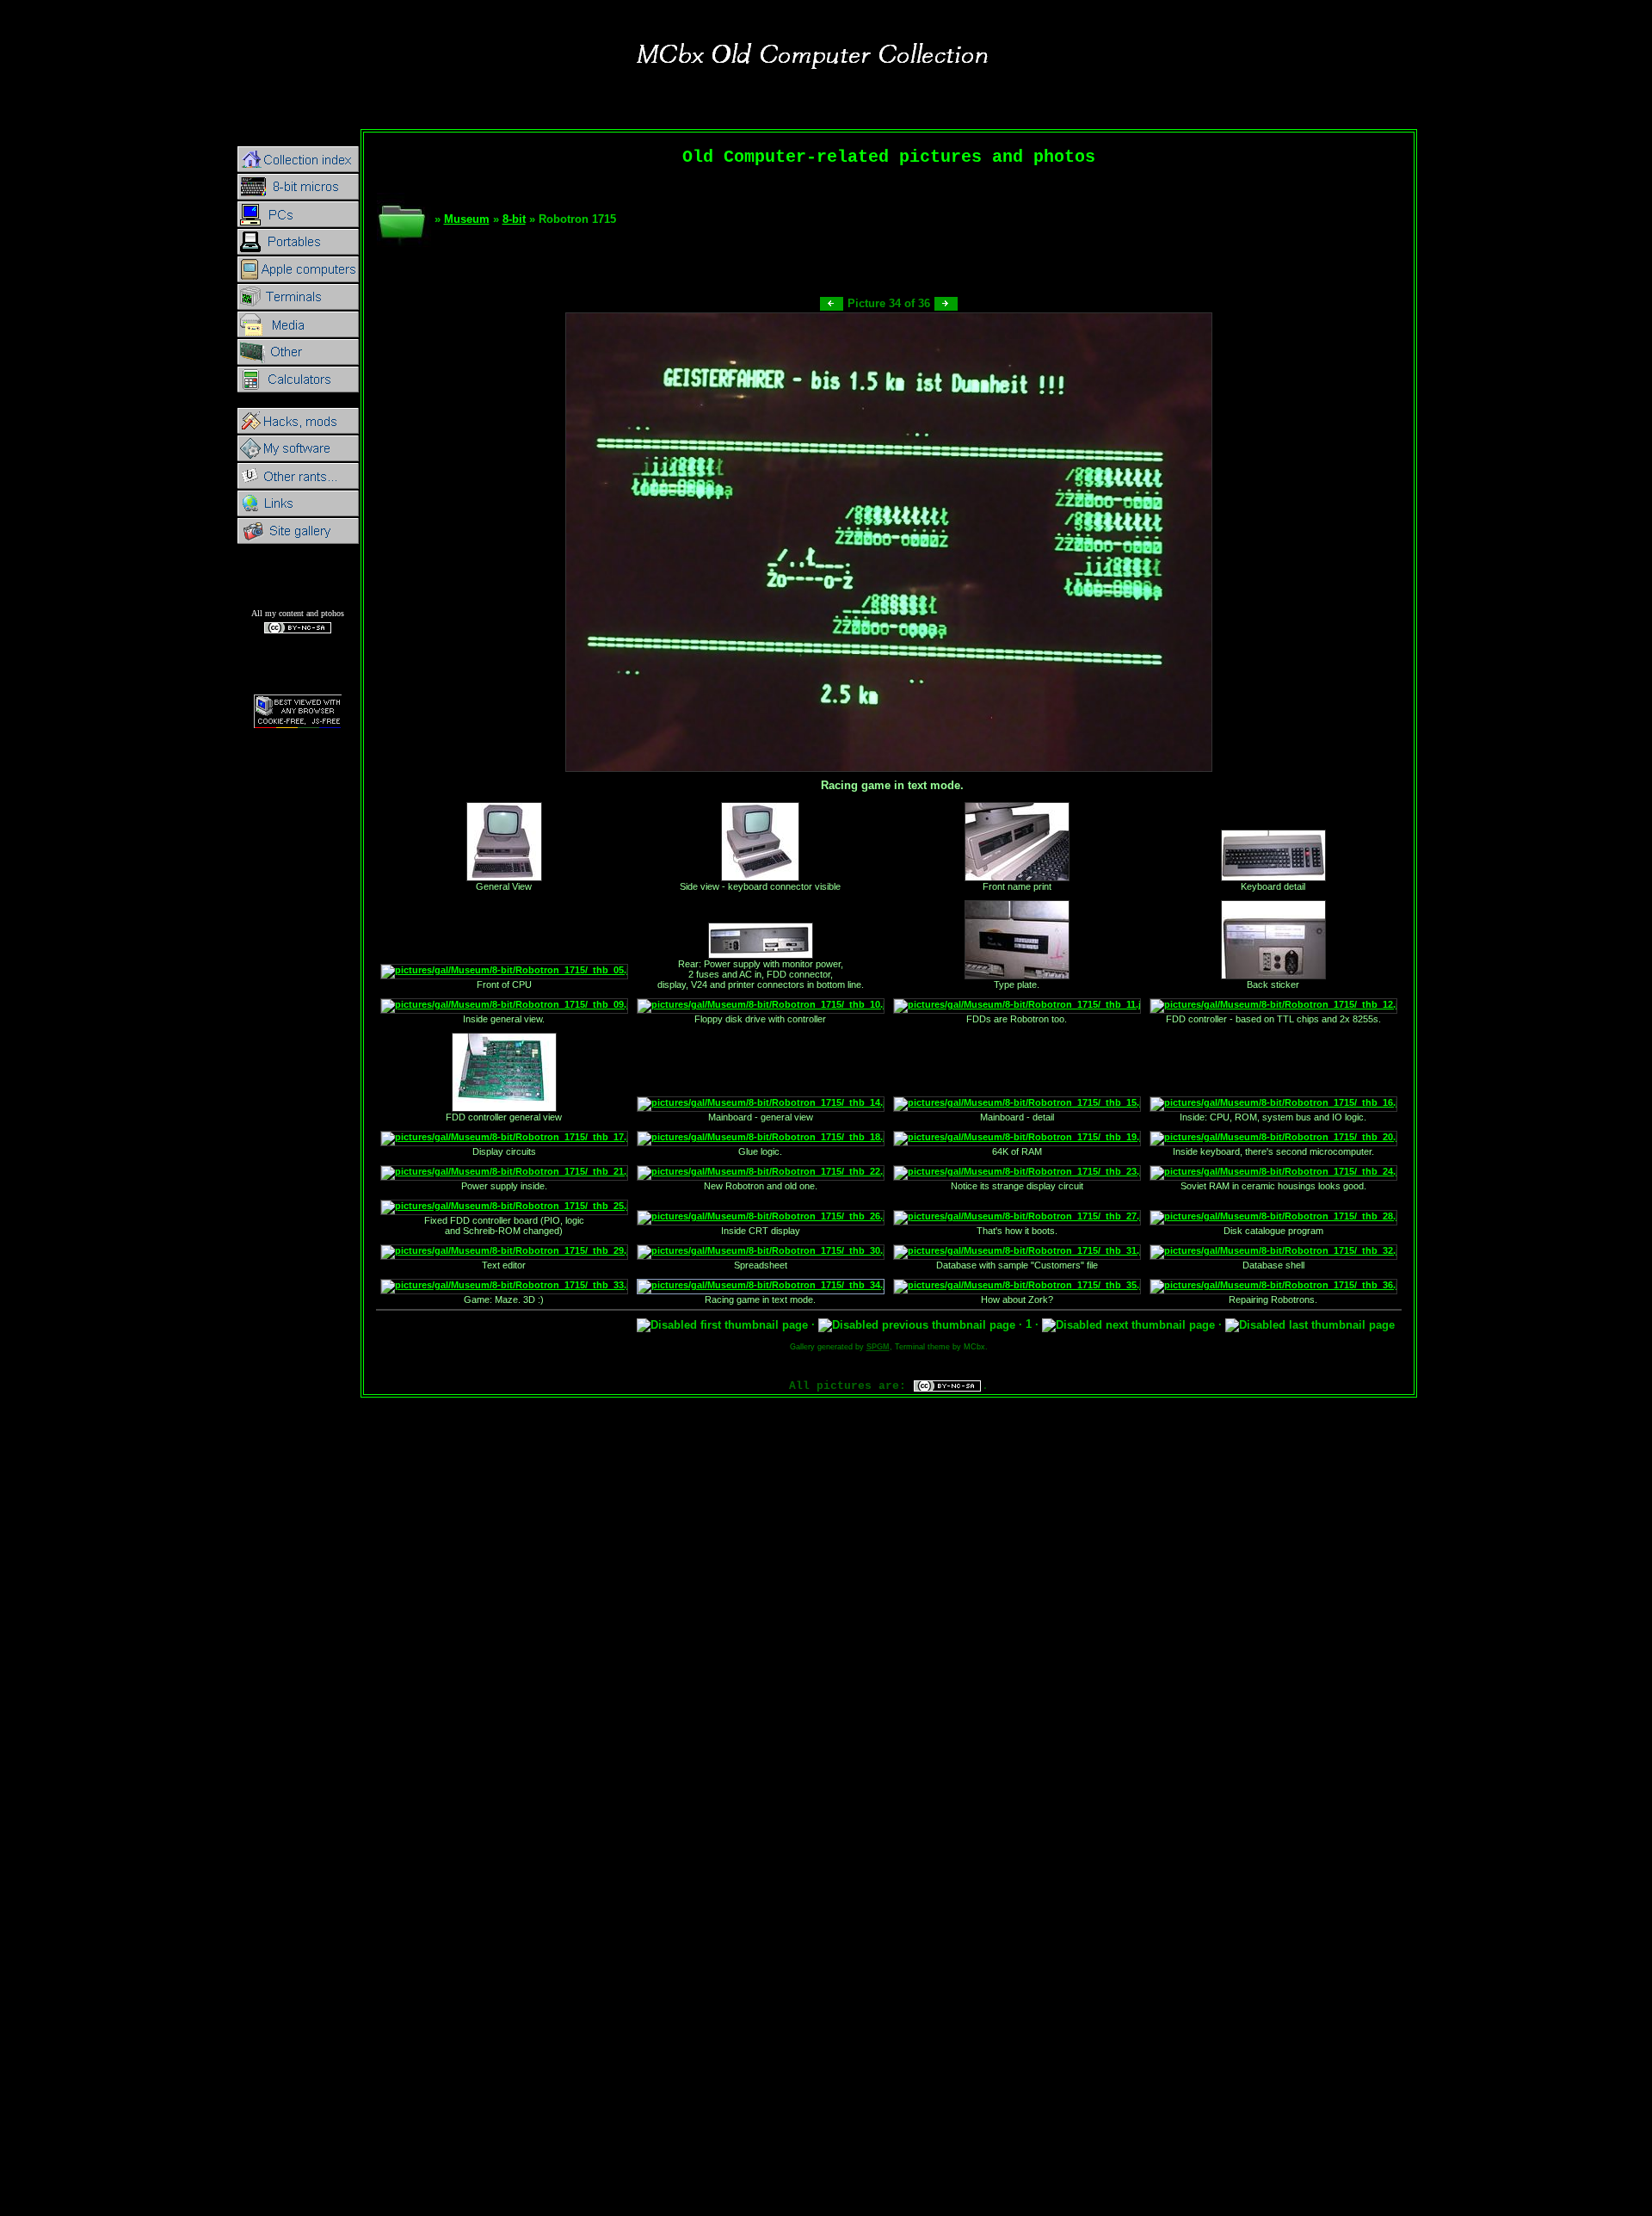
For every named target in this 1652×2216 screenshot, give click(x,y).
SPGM (878, 1347)
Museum (467, 219)
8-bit (514, 219)
